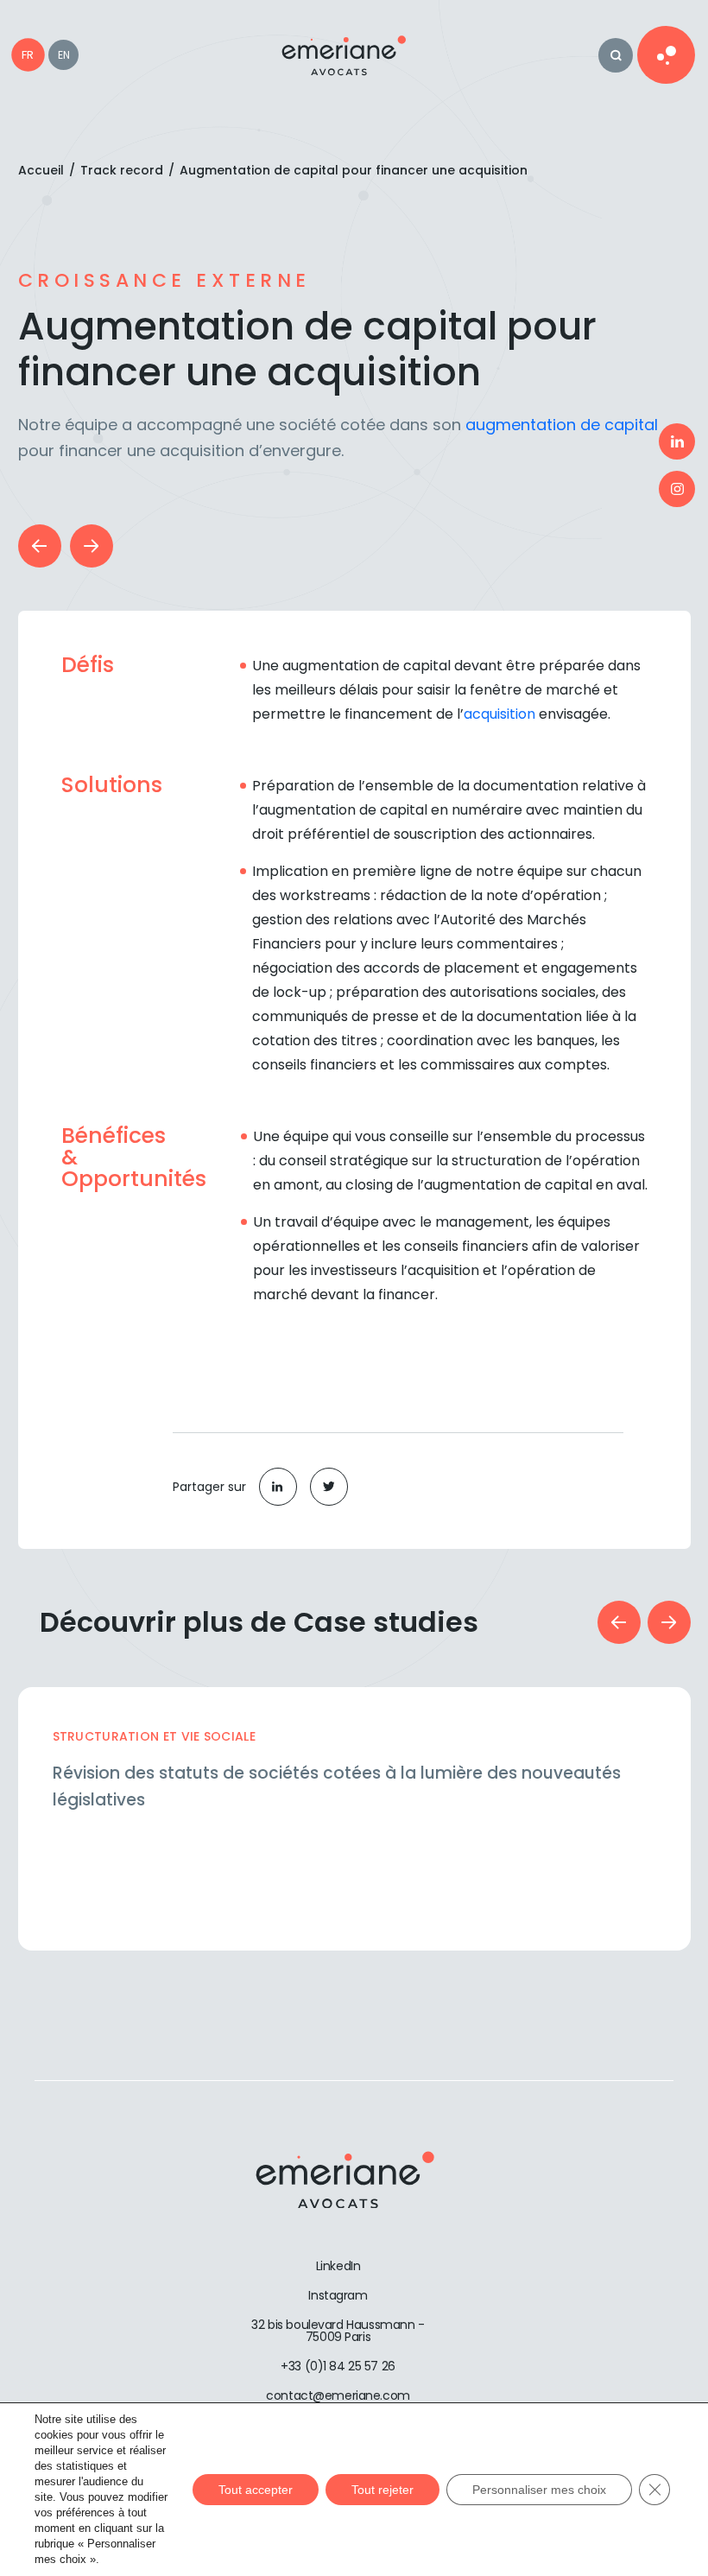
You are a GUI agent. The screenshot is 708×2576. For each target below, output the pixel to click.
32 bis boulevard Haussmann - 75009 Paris (338, 2331)
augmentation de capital (559, 425)
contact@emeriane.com (338, 2395)
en (64, 55)
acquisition (499, 714)
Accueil (41, 170)
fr (28, 55)
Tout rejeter (382, 2490)
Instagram (338, 2295)
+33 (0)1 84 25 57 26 (338, 2366)
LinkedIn (338, 2266)
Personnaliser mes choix (539, 2490)
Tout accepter (256, 2490)
